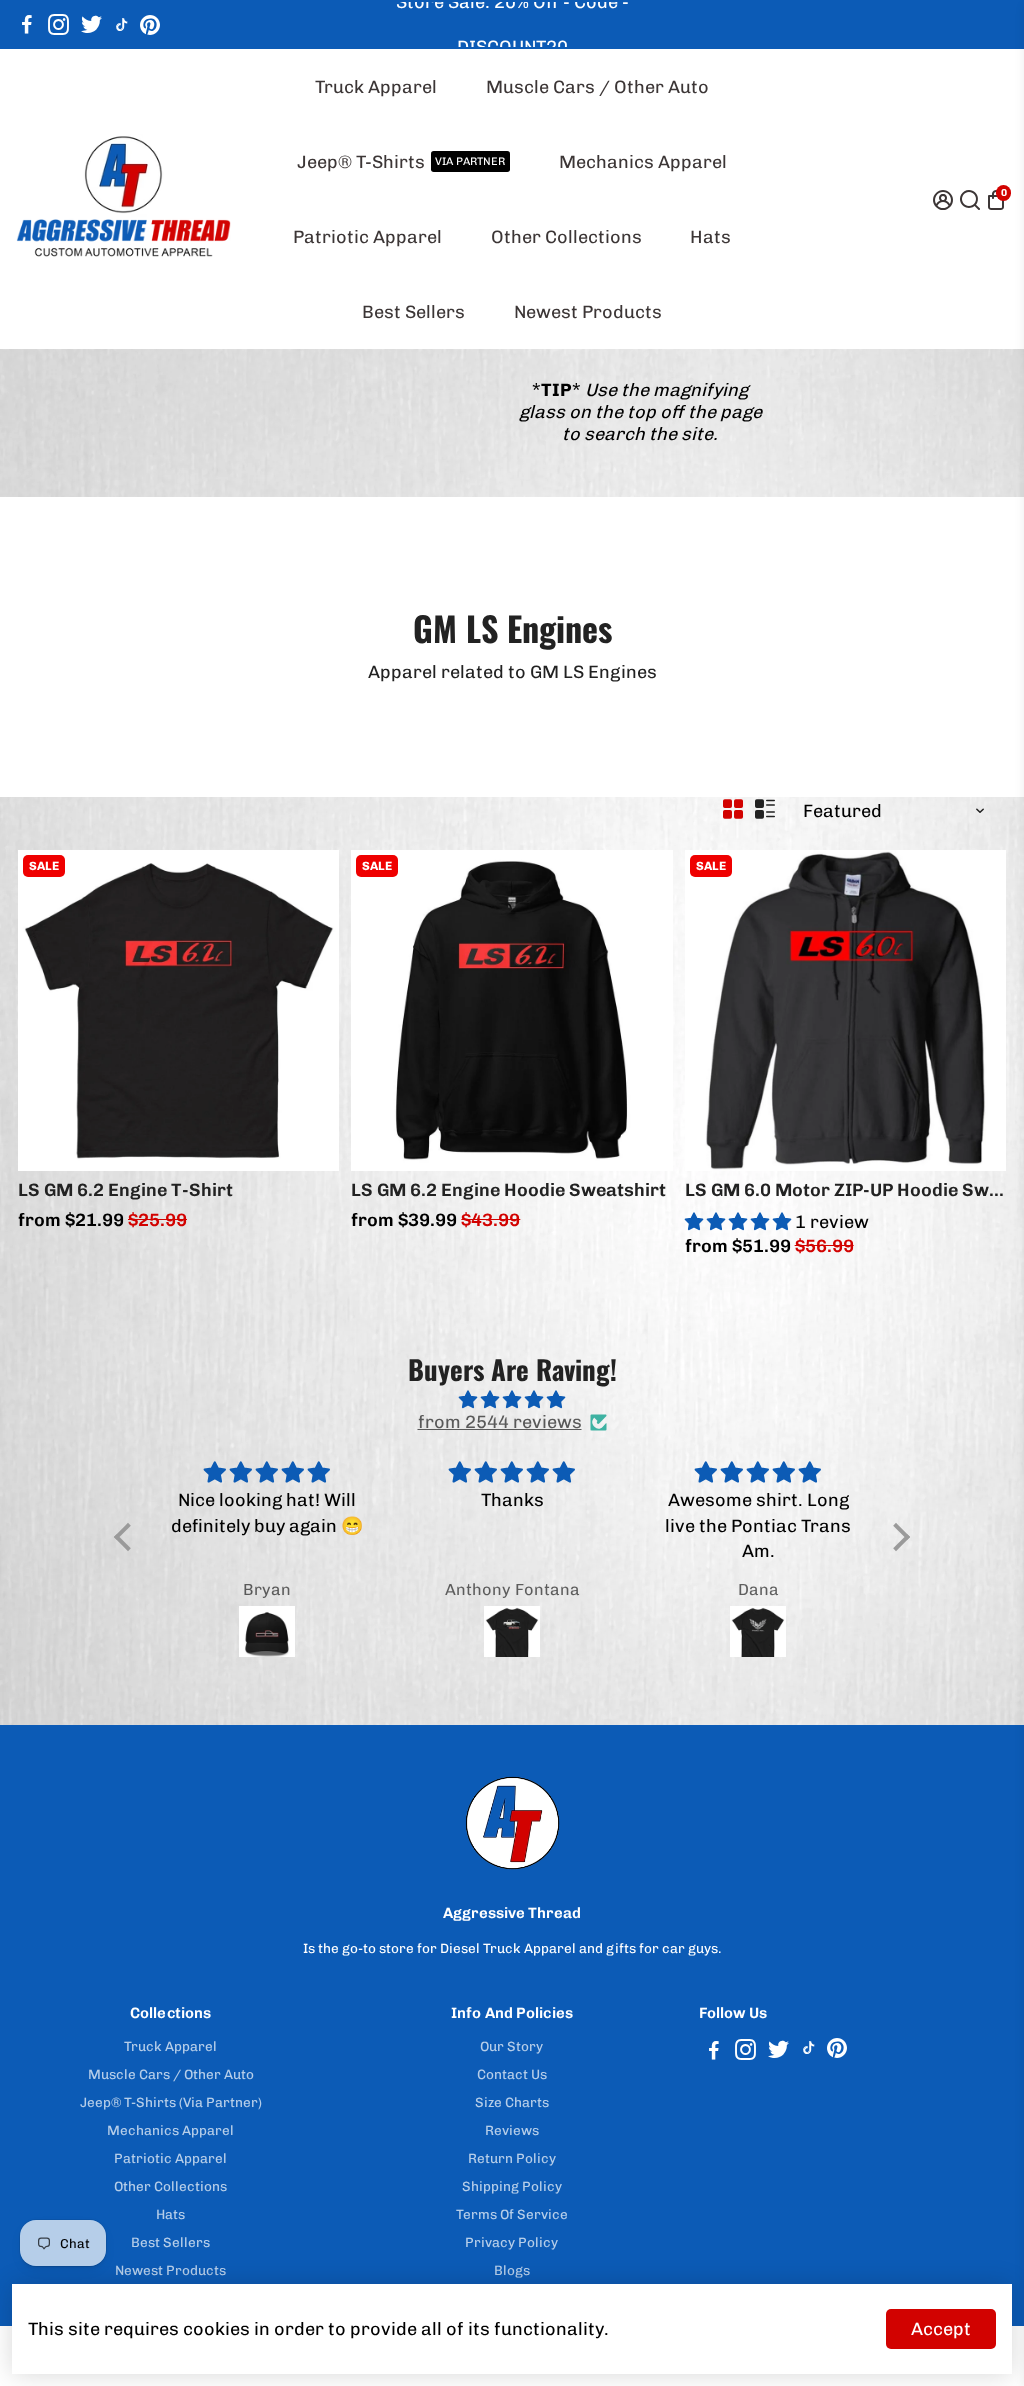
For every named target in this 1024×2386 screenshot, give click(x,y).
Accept (941, 2329)
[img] (512, 1400)
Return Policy (512, 2158)
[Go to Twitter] (91, 25)
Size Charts (512, 2102)
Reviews (512, 2130)
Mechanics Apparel (643, 162)
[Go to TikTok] (122, 25)
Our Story (511, 2046)
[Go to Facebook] (27, 25)
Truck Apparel (376, 87)
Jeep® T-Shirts (401, 162)
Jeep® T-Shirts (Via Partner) (171, 2102)
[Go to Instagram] (58, 25)
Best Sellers (413, 312)
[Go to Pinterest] (150, 25)
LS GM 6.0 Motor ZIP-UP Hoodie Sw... (844, 1190)
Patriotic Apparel (367, 237)
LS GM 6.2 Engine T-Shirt (125, 1190)
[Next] (303, 1005)
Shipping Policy (512, 2186)
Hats (710, 237)
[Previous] (54, 1005)
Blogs (512, 2270)
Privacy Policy (511, 2242)
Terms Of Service (512, 2214)
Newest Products (588, 312)
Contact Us (512, 2074)
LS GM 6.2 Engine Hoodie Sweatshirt (508, 1190)
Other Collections (566, 237)
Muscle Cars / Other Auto (597, 87)
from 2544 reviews (500, 1422)
